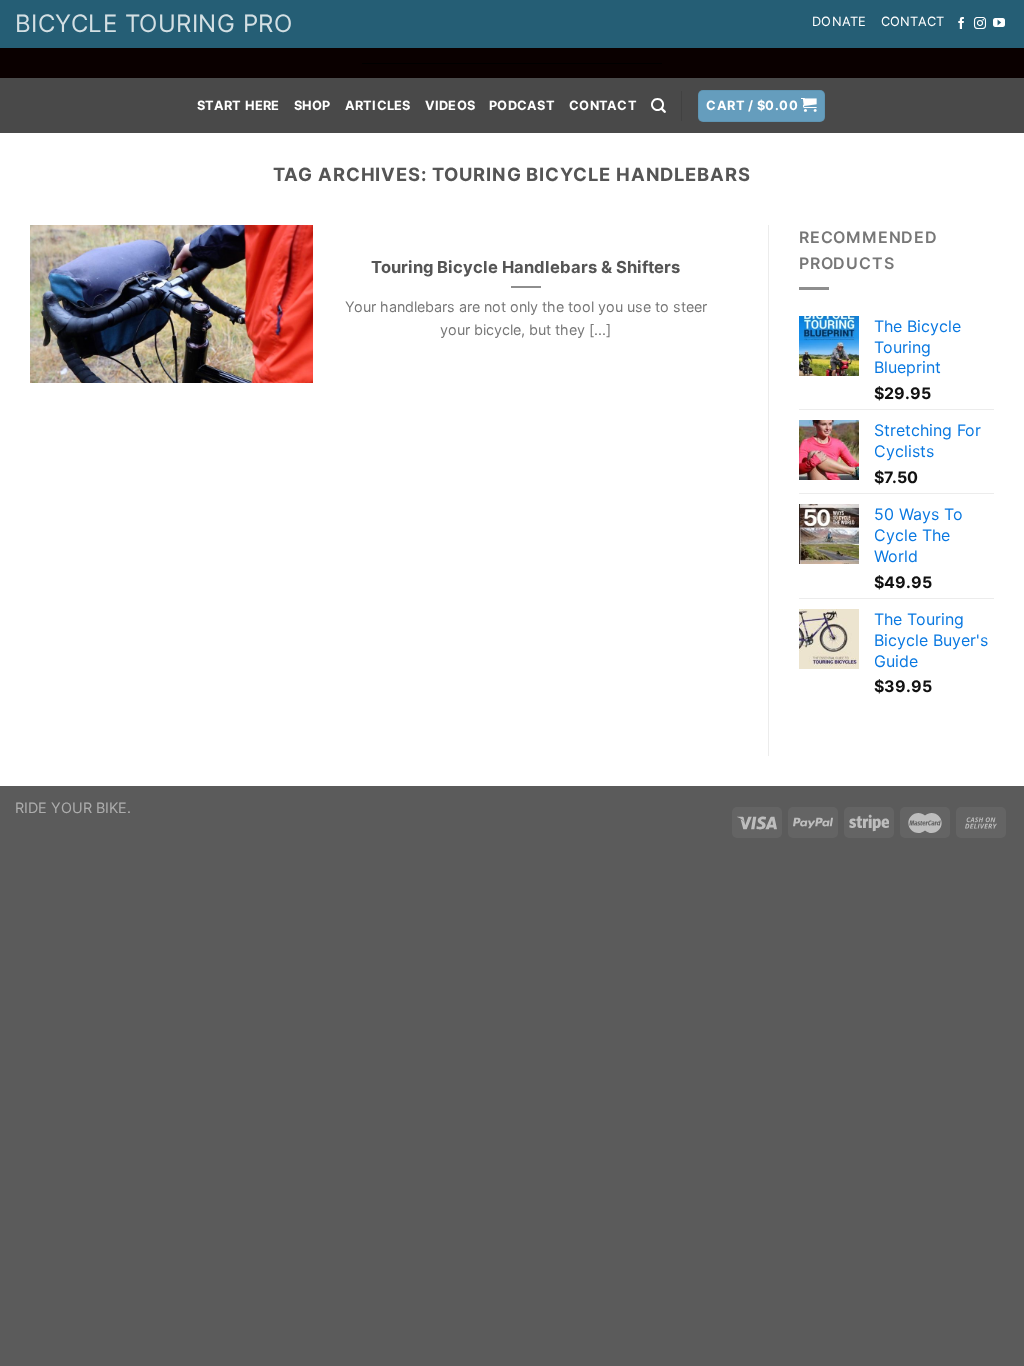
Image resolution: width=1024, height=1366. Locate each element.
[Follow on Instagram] (980, 24)
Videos (450, 105)
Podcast (522, 105)
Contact (913, 21)
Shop (312, 105)
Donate (839, 21)
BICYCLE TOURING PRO (153, 23)
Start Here (238, 105)
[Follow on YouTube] (999, 24)
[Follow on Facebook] (961, 24)
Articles (378, 105)
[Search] (658, 106)
